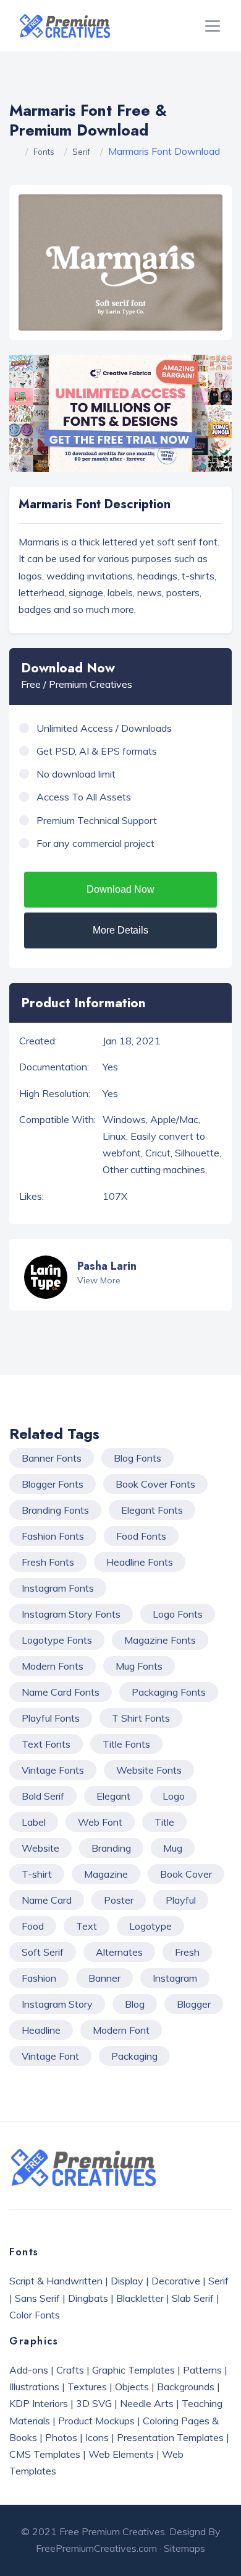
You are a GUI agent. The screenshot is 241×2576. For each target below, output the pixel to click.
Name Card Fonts (61, 1692)
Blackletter (140, 2298)
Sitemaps (184, 2548)
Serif (81, 152)
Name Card (47, 1900)
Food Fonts (141, 1536)
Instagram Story (57, 2004)
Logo (174, 1796)
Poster (119, 1900)
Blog (135, 2004)
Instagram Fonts (58, 1588)
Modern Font (121, 2030)
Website (40, 1848)
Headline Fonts (140, 1562)
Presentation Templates (170, 2437)
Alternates (119, 1952)
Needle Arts (147, 2403)
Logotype (150, 1926)
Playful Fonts (51, 1718)
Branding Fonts (55, 1510)
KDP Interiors (39, 2403)
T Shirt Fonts (141, 1718)
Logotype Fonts (57, 1640)
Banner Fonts (52, 1458)
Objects (132, 2387)
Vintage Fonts (53, 1770)
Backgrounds (186, 2387)
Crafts (70, 2370)
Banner (104, 1978)
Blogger (194, 2004)
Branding (111, 1848)
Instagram (175, 1978)
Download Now (120, 889)
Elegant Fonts (152, 1510)
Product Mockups (96, 2421)
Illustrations (34, 2387)
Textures (87, 2387)
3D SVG (94, 2403)
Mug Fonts (139, 1666)
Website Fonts (149, 1770)
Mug (173, 1848)
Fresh (187, 1952)
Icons (97, 2437)
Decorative (176, 2281)
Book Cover (186, 1874)
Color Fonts (35, 2315)
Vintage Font (50, 2056)
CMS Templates (45, 2454)
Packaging (134, 2056)
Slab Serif (193, 2298)
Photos (61, 2437)
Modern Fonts (53, 1666)
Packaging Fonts (169, 1692)
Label (34, 1822)
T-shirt (37, 1874)
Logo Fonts (178, 1614)
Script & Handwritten (56, 2281)
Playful (181, 1900)
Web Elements (121, 2454)
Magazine (106, 1874)
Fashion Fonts (53, 1536)
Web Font (100, 1822)
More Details (120, 930)
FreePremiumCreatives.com (96, 2548)
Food (33, 1926)
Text (87, 1926)
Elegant (113, 1796)
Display (127, 2281)
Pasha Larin (107, 1266)
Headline (41, 2030)
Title (164, 1822)
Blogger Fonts (53, 1484)
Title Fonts (126, 1744)
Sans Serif (37, 2298)
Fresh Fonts (48, 1562)
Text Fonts (46, 1744)
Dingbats (88, 2298)
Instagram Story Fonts (71, 1614)
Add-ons (29, 2370)
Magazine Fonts (160, 1640)
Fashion (39, 1978)
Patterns (202, 2370)
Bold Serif (43, 1796)
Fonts (44, 152)
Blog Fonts (137, 1458)
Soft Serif (43, 1952)
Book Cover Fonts (155, 1484)
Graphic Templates (133, 2370)
